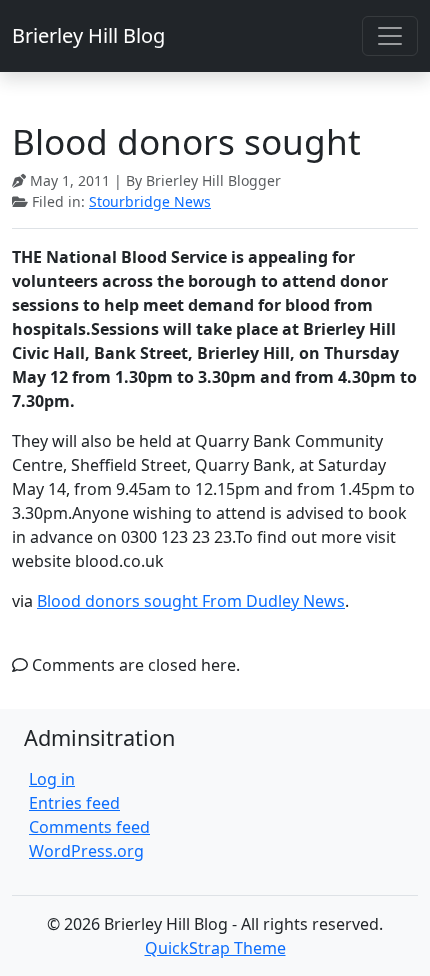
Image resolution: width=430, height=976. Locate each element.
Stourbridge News (150, 201)
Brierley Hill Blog (88, 35)
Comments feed (89, 827)
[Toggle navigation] (390, 36)
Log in (52, 779)
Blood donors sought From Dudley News (191, 601)
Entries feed (74, 803)
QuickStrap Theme (215, 948)
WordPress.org (86, 851)
